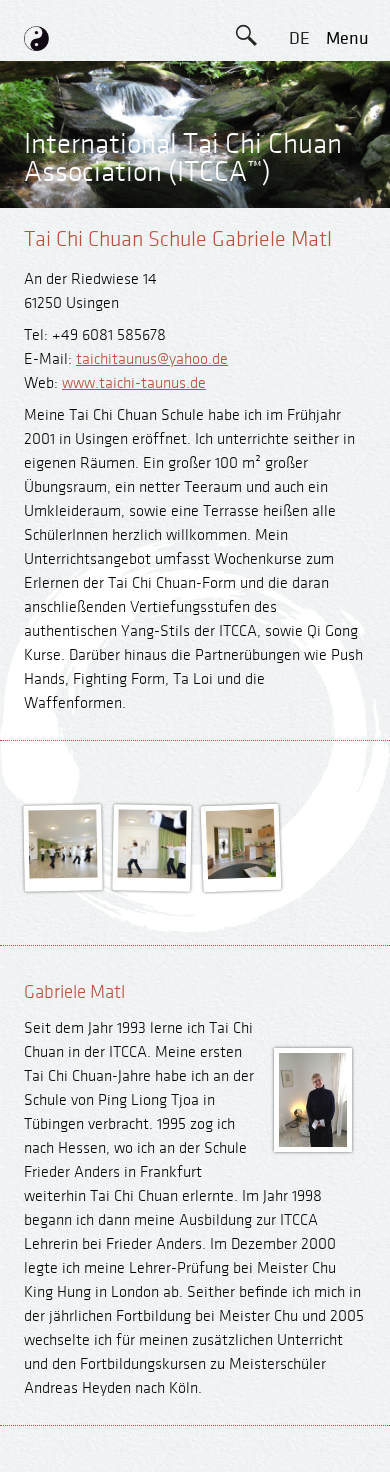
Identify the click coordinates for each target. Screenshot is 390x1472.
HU (299, 353)
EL (299, 128)
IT (299, 263)
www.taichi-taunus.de (134, 383)
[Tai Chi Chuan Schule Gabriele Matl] (63, 873)
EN (299, 83)
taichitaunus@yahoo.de (152, 359)
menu (347, 38)
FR (299, 173)
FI (299, 218)
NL (299, 308)
